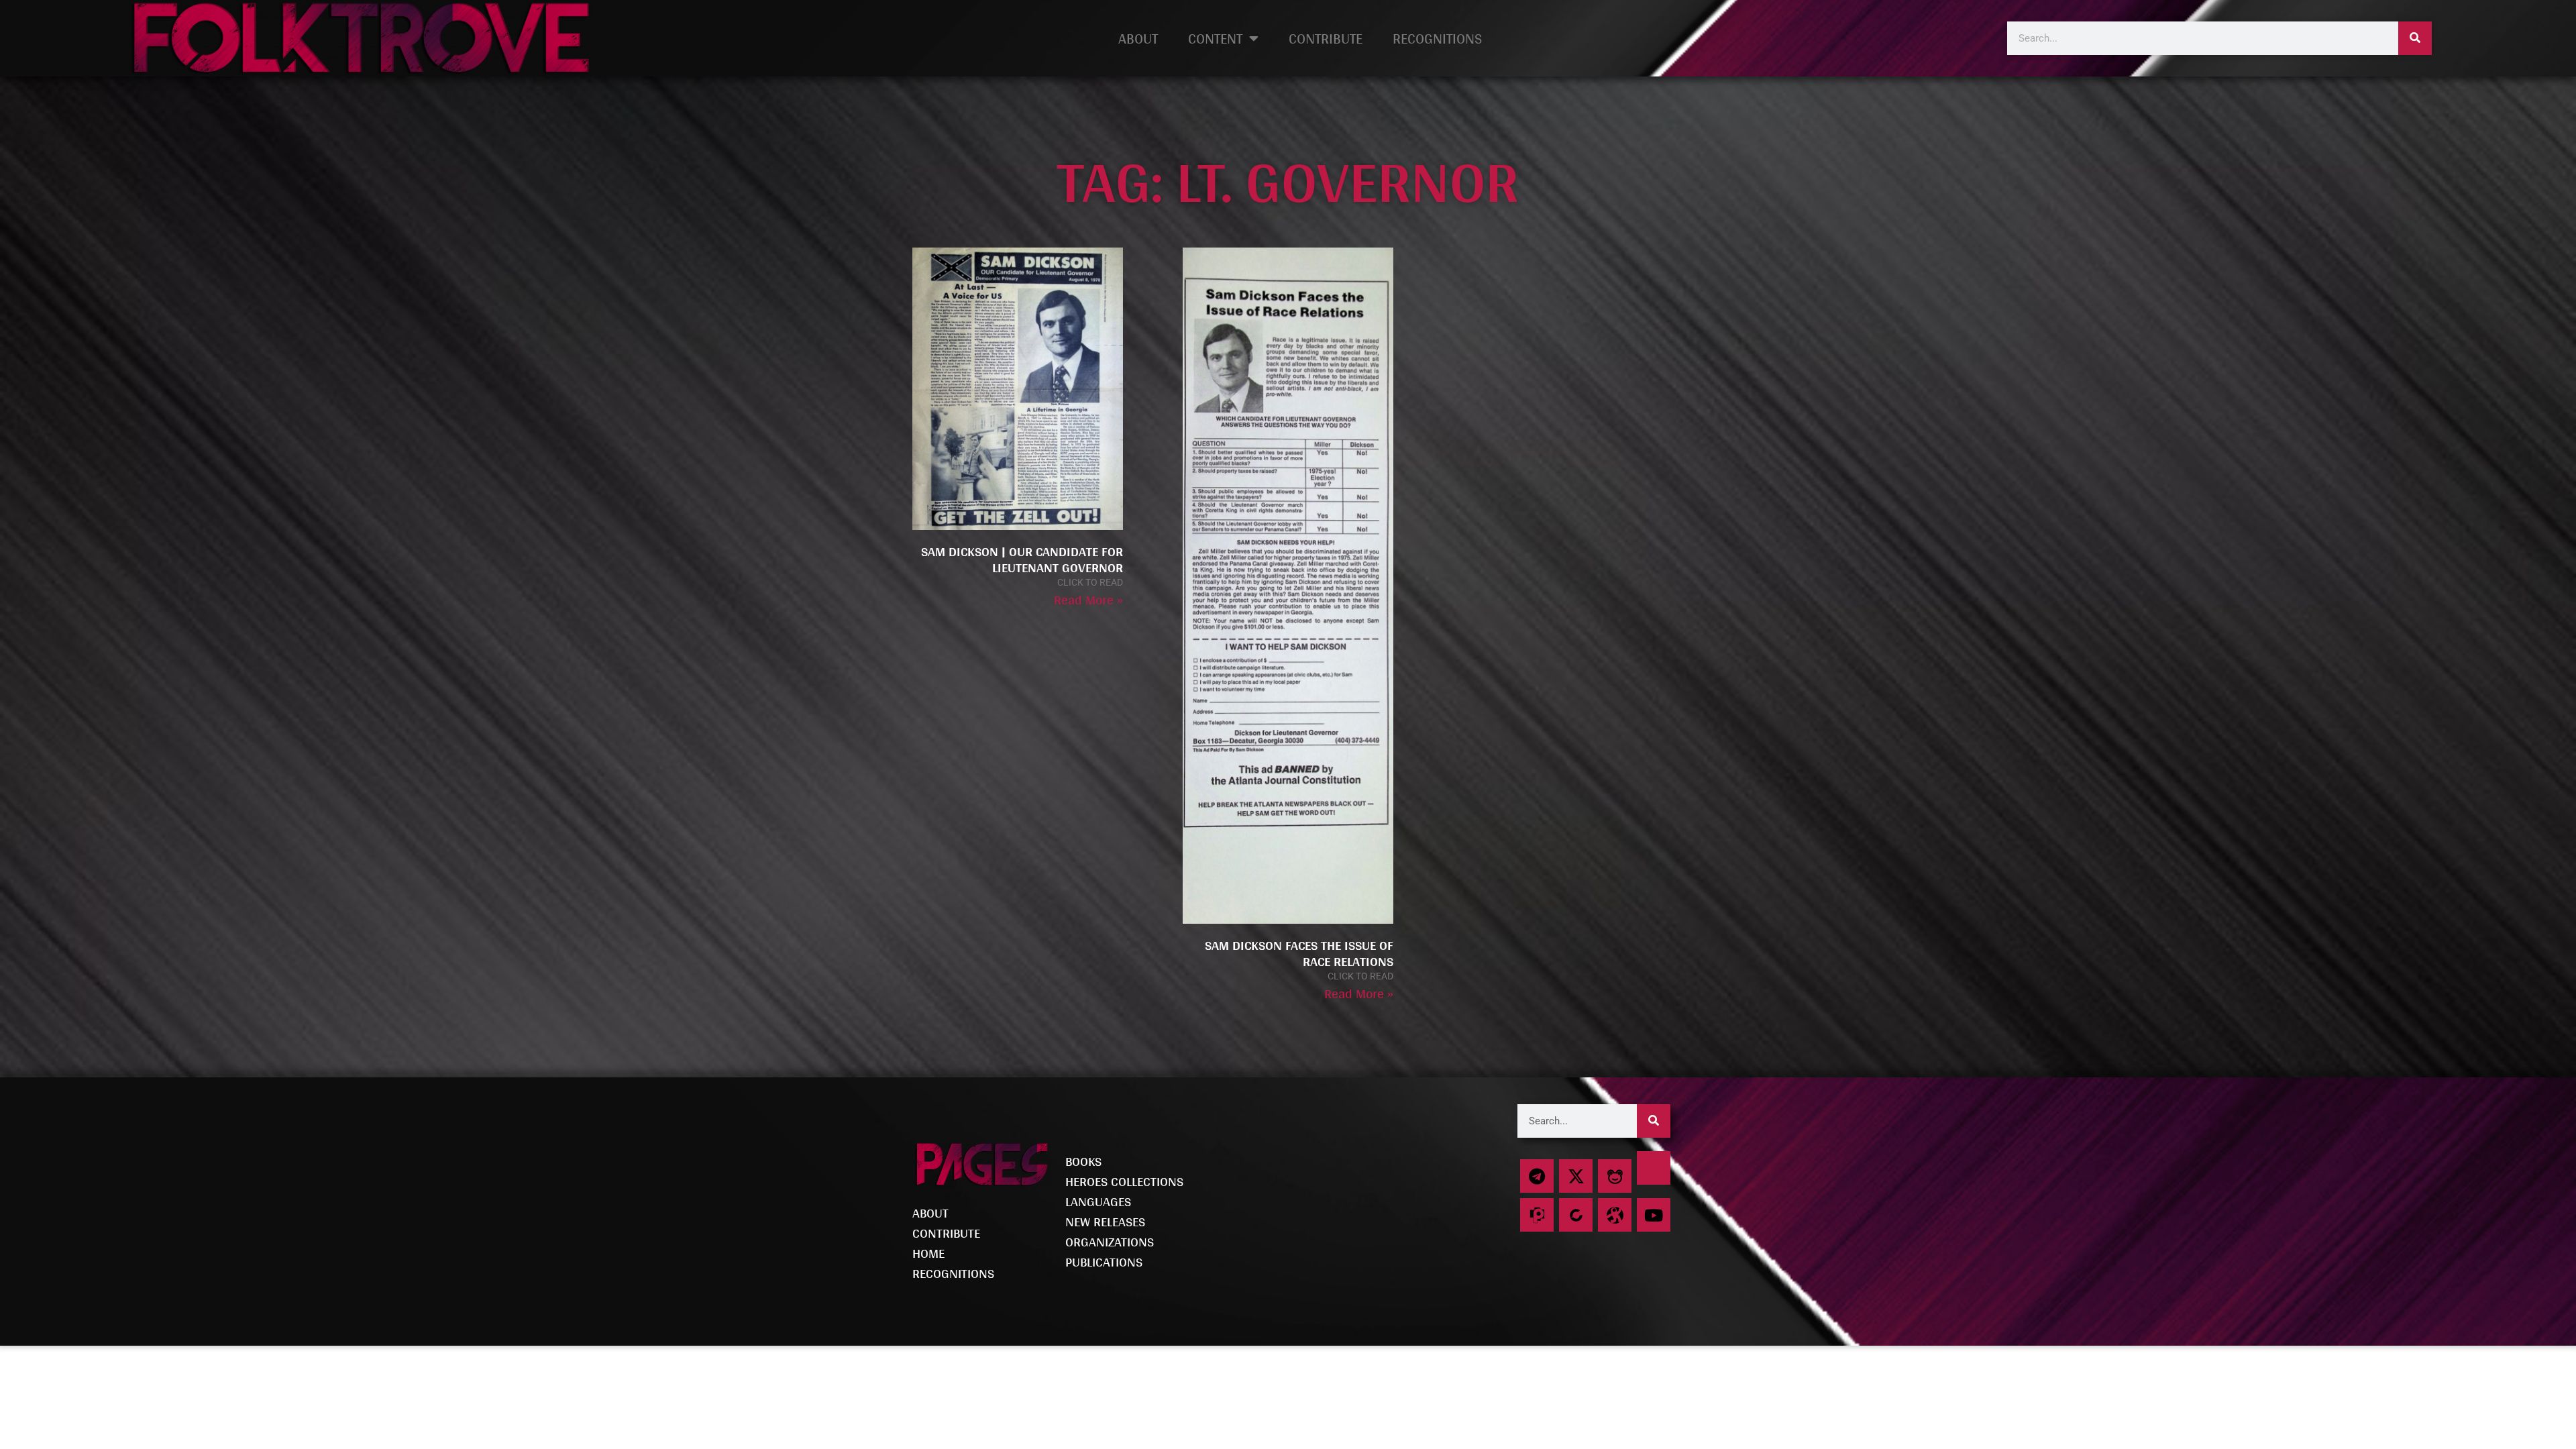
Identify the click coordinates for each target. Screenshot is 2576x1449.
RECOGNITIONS (1437, 38)
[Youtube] (1654, 1215)
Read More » (1088, 600)
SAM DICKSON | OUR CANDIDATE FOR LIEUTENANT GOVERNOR (1022, 559)
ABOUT (1138, 38)
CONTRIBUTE (1326, 38)
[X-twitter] (1576, 1176)
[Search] (2415, 38)
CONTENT (1215, 38)
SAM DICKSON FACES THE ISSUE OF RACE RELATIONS (1299, 953)
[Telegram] (1537, 1176)
